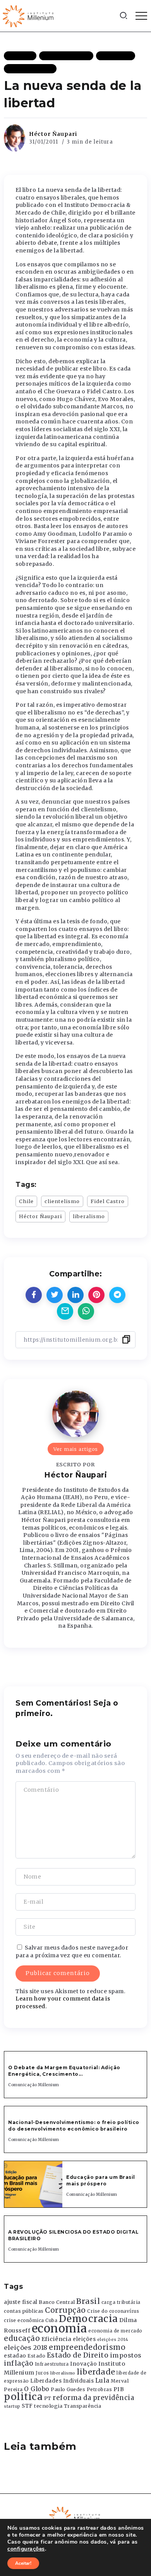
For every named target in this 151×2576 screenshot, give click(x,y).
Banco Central (57, 2302)
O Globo (37, 2389)
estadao (15, 2356)
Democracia (88, 2319)
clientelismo (62, 1201)
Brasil (88, 2301)
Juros (42, 2373)
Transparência (83, 2406)
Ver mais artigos (76, 1449)
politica (23, 2397)
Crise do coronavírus (113, 2311)
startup (12, 2406)
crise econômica (24, 2320)
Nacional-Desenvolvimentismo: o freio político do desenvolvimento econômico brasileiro (74, 2126)
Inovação (83, 2364)
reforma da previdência (93, 2398)
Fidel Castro (108, 1201)
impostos (126, 2355)
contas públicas (24, 2311)
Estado (36, 2356)
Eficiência (57, 2339)
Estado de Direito (78, 2355)
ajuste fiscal (21, 2302)
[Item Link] (33, 2184)
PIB (119, 2389)
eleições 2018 (26, 2348)
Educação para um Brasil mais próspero (101, 2180)
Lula (102, 2380)
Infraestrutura (52, 2364)
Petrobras (100, 2389)
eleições (84, 2339)
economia (59, 2328)
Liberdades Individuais (62, 2381)
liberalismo (89, 1216)
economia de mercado (115, 2331)
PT (48, 2398)
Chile (26, 1201)
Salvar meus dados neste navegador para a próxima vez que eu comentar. (72, 1951)
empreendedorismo (87, 2347)
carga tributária (121, 2302)
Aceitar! (23, 2563)
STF (27, 2406)
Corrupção (65, 2310)
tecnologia (48, 2406)
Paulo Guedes (68, 2389)
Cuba (51, 2320)
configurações (26, 2549)
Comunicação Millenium (34, 2085)
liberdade (96, 2372)
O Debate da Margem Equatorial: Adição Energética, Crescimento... (64, 2071)
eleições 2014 (113, 2339)
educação (22, 2338)
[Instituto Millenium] (29, 15)
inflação (19, 2363)
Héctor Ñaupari (53, 134)
